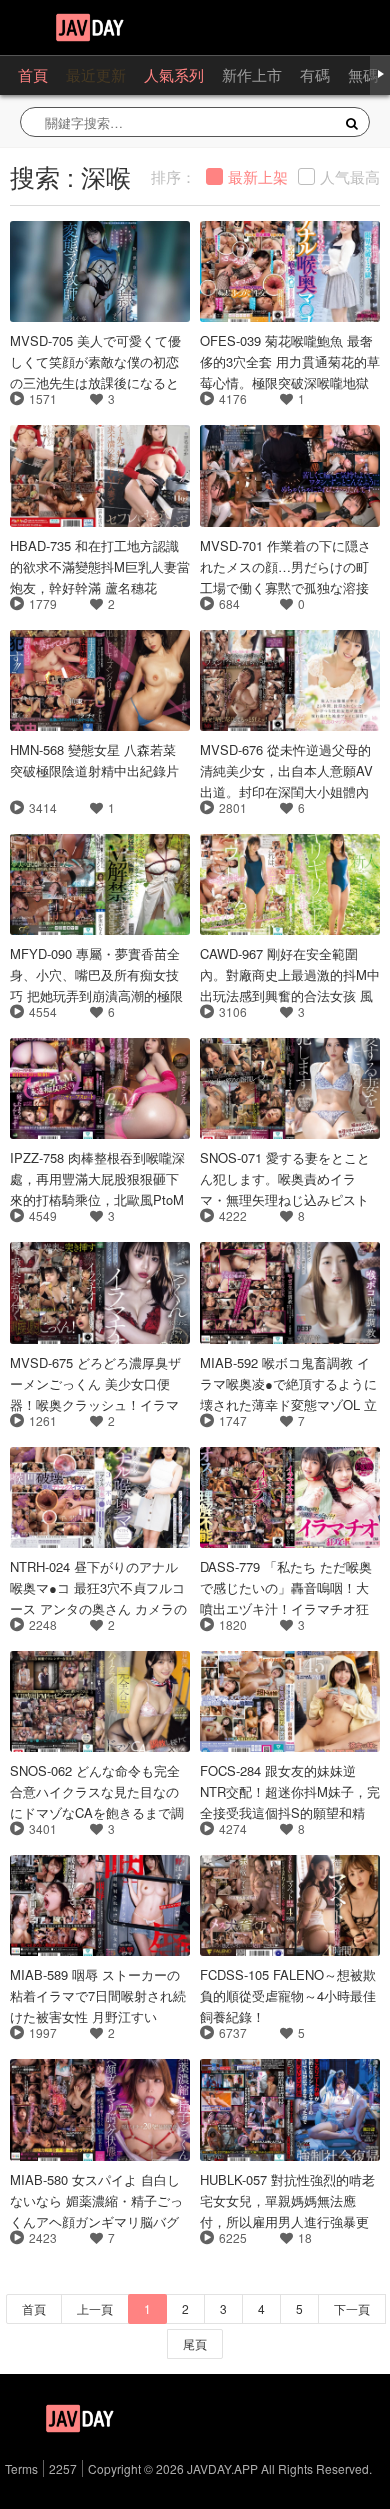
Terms (21, 2468)
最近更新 (96, 74)
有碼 (315, 74)
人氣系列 (174, 74)
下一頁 (352, 2308)
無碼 (363, 74)
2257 (63, 2468)
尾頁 (195, 2343)
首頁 (33, 74)
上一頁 (95, 2308)
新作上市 (252, 74)
